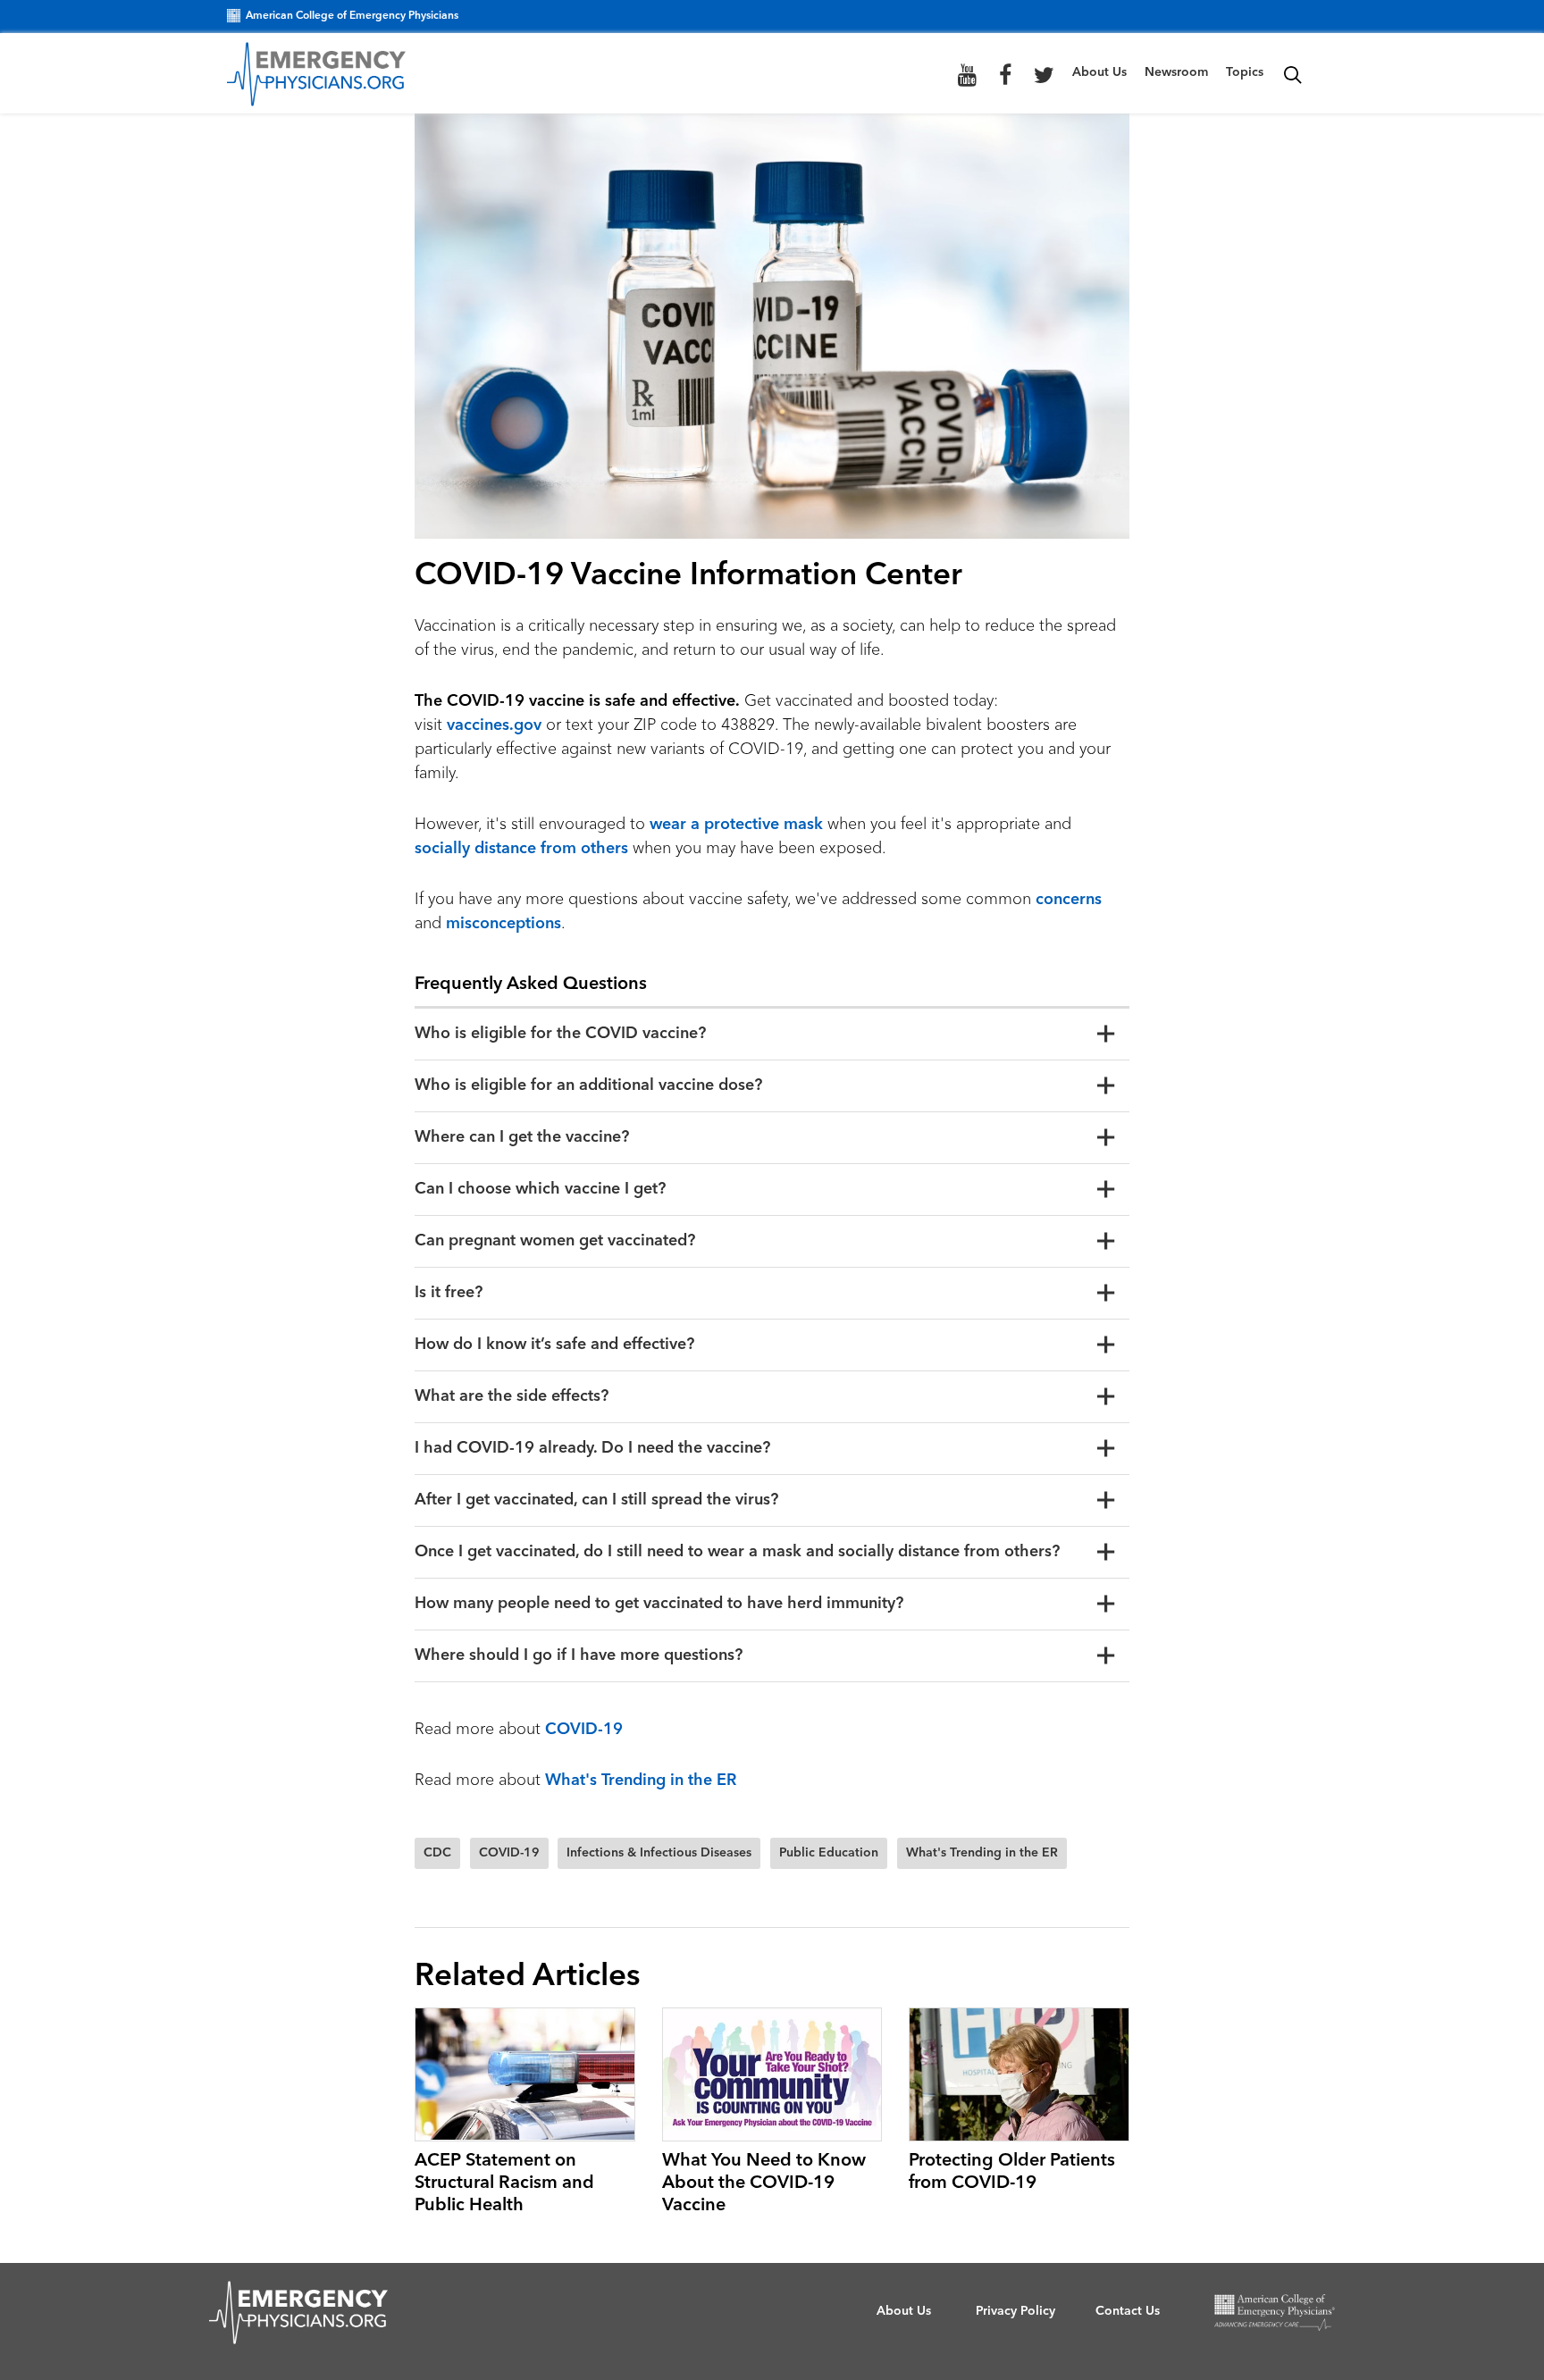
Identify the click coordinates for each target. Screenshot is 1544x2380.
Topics (1245, 72)
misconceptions (503, 924)
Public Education (829, 1853)
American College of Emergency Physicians (352, 16)
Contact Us (1128, 2311)
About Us (1099, 72)
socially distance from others (521, 849)
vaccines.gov (494, 725)
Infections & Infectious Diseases (659, 1853)
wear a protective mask (736, 825)
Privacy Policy (1015, 2311)
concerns (1069, 900)
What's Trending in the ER (641, 1781)
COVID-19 (584, 1730)
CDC (437, 1853)
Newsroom (1176, 72)
